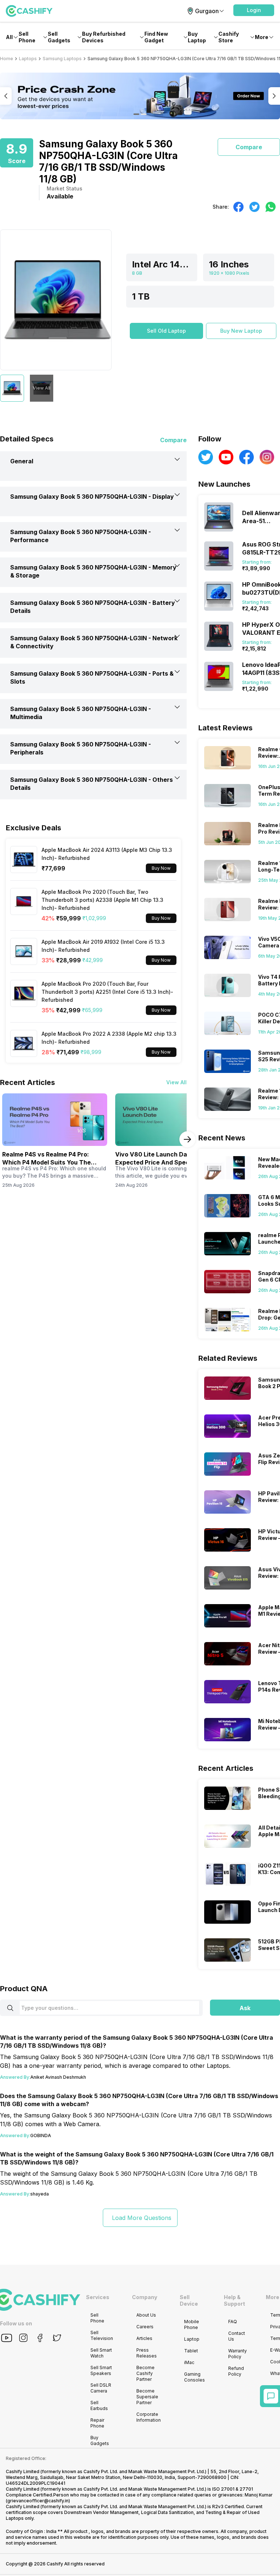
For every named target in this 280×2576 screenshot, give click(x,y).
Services (98, 2297)
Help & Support (234, 2300)
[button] (254, 10)
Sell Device (189, 2300)
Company (145, 2297)
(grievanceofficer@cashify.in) (38, 2501)
